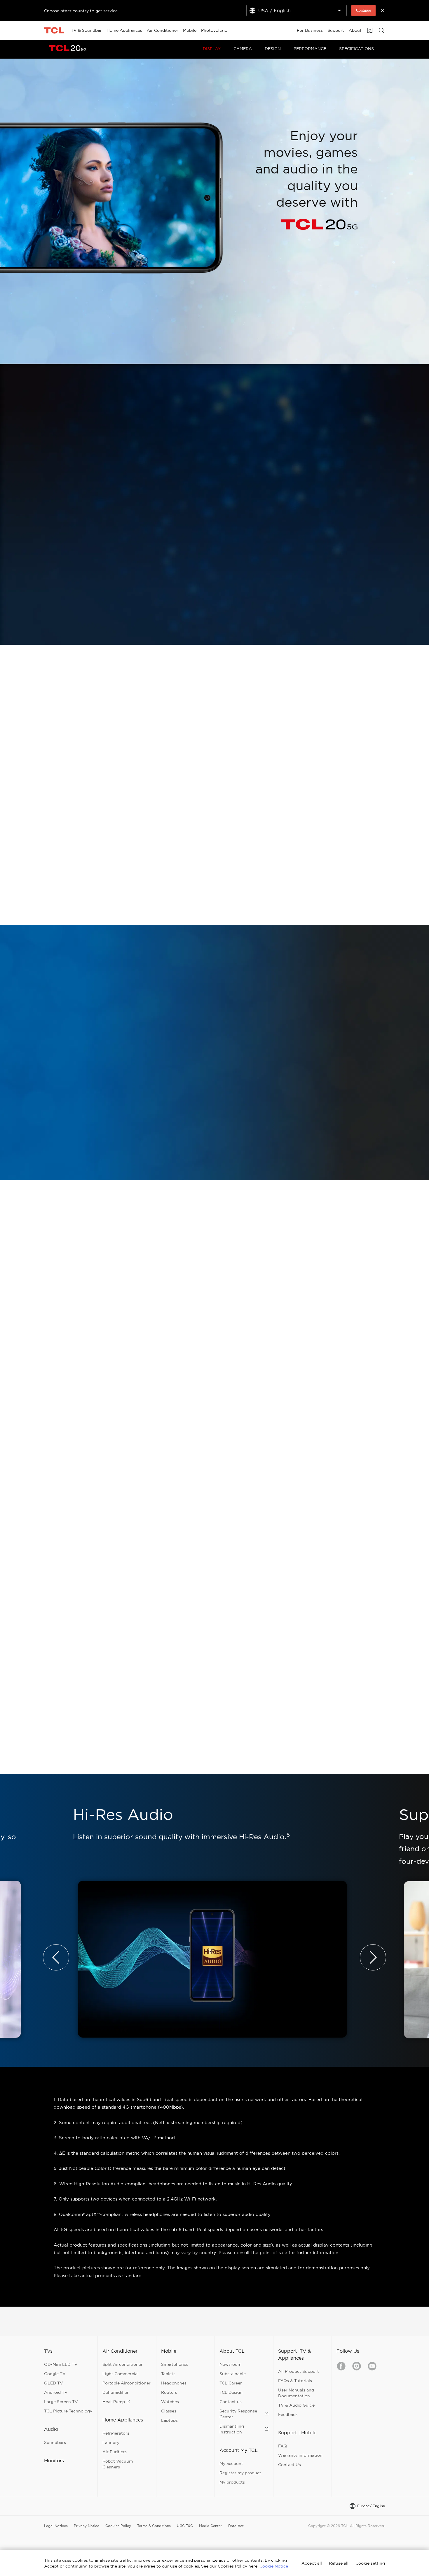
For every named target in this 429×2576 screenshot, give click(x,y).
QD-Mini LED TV (61, 2364)
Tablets (168, 2374)
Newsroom (230, 2364)
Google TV (55, 2374)
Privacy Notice (87, 2526)
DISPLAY (212, 49)
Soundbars (55, 2442)
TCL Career (231, 2383)
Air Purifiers (115, 2452)
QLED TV (54, 2383)
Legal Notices (56, 2526)
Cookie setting (370, 2563)
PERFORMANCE (310, 49)
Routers (169, 2392)
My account (231, 2463)
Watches (170, 2402)
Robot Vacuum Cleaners (118, 2464)
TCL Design (231, 2392)
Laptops (169, 2420)
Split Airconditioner (123, 2364)
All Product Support (299, 2371)
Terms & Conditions (154, 2526)
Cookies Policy (118, 2526)
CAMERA (243, 49)
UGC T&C (185, 2526)
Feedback (288, 2414)
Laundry (111, 2442)
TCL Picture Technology (68, 2411)
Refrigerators (116, 2433)
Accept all (312, 2563)
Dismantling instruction (232, 2429)
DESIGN (273, 49)
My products (232, 2482)
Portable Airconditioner (127, 2383)
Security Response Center (238, 2414)
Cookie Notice (274, 2566)
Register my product (240, 2473)
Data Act (236, 2526)
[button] (56, 1957)
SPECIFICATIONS (356, 49)
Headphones (174, 2383)
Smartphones (175, 2364)
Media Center (211, 2526)
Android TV (56, 2392)
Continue (363, 10)
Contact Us (290, 2465)
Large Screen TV (61, 2402)
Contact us (231, 2402)
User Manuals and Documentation (296, 2393)
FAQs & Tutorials (295, 2381)
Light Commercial (121, 2374)
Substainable (233, 2374)
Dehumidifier (116, 2392)
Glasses (169, 2411)
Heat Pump (114, 2402)
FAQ (282, 2446)
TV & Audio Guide (296, 2405)
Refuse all (339, 2563)
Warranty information (300, 2455)
